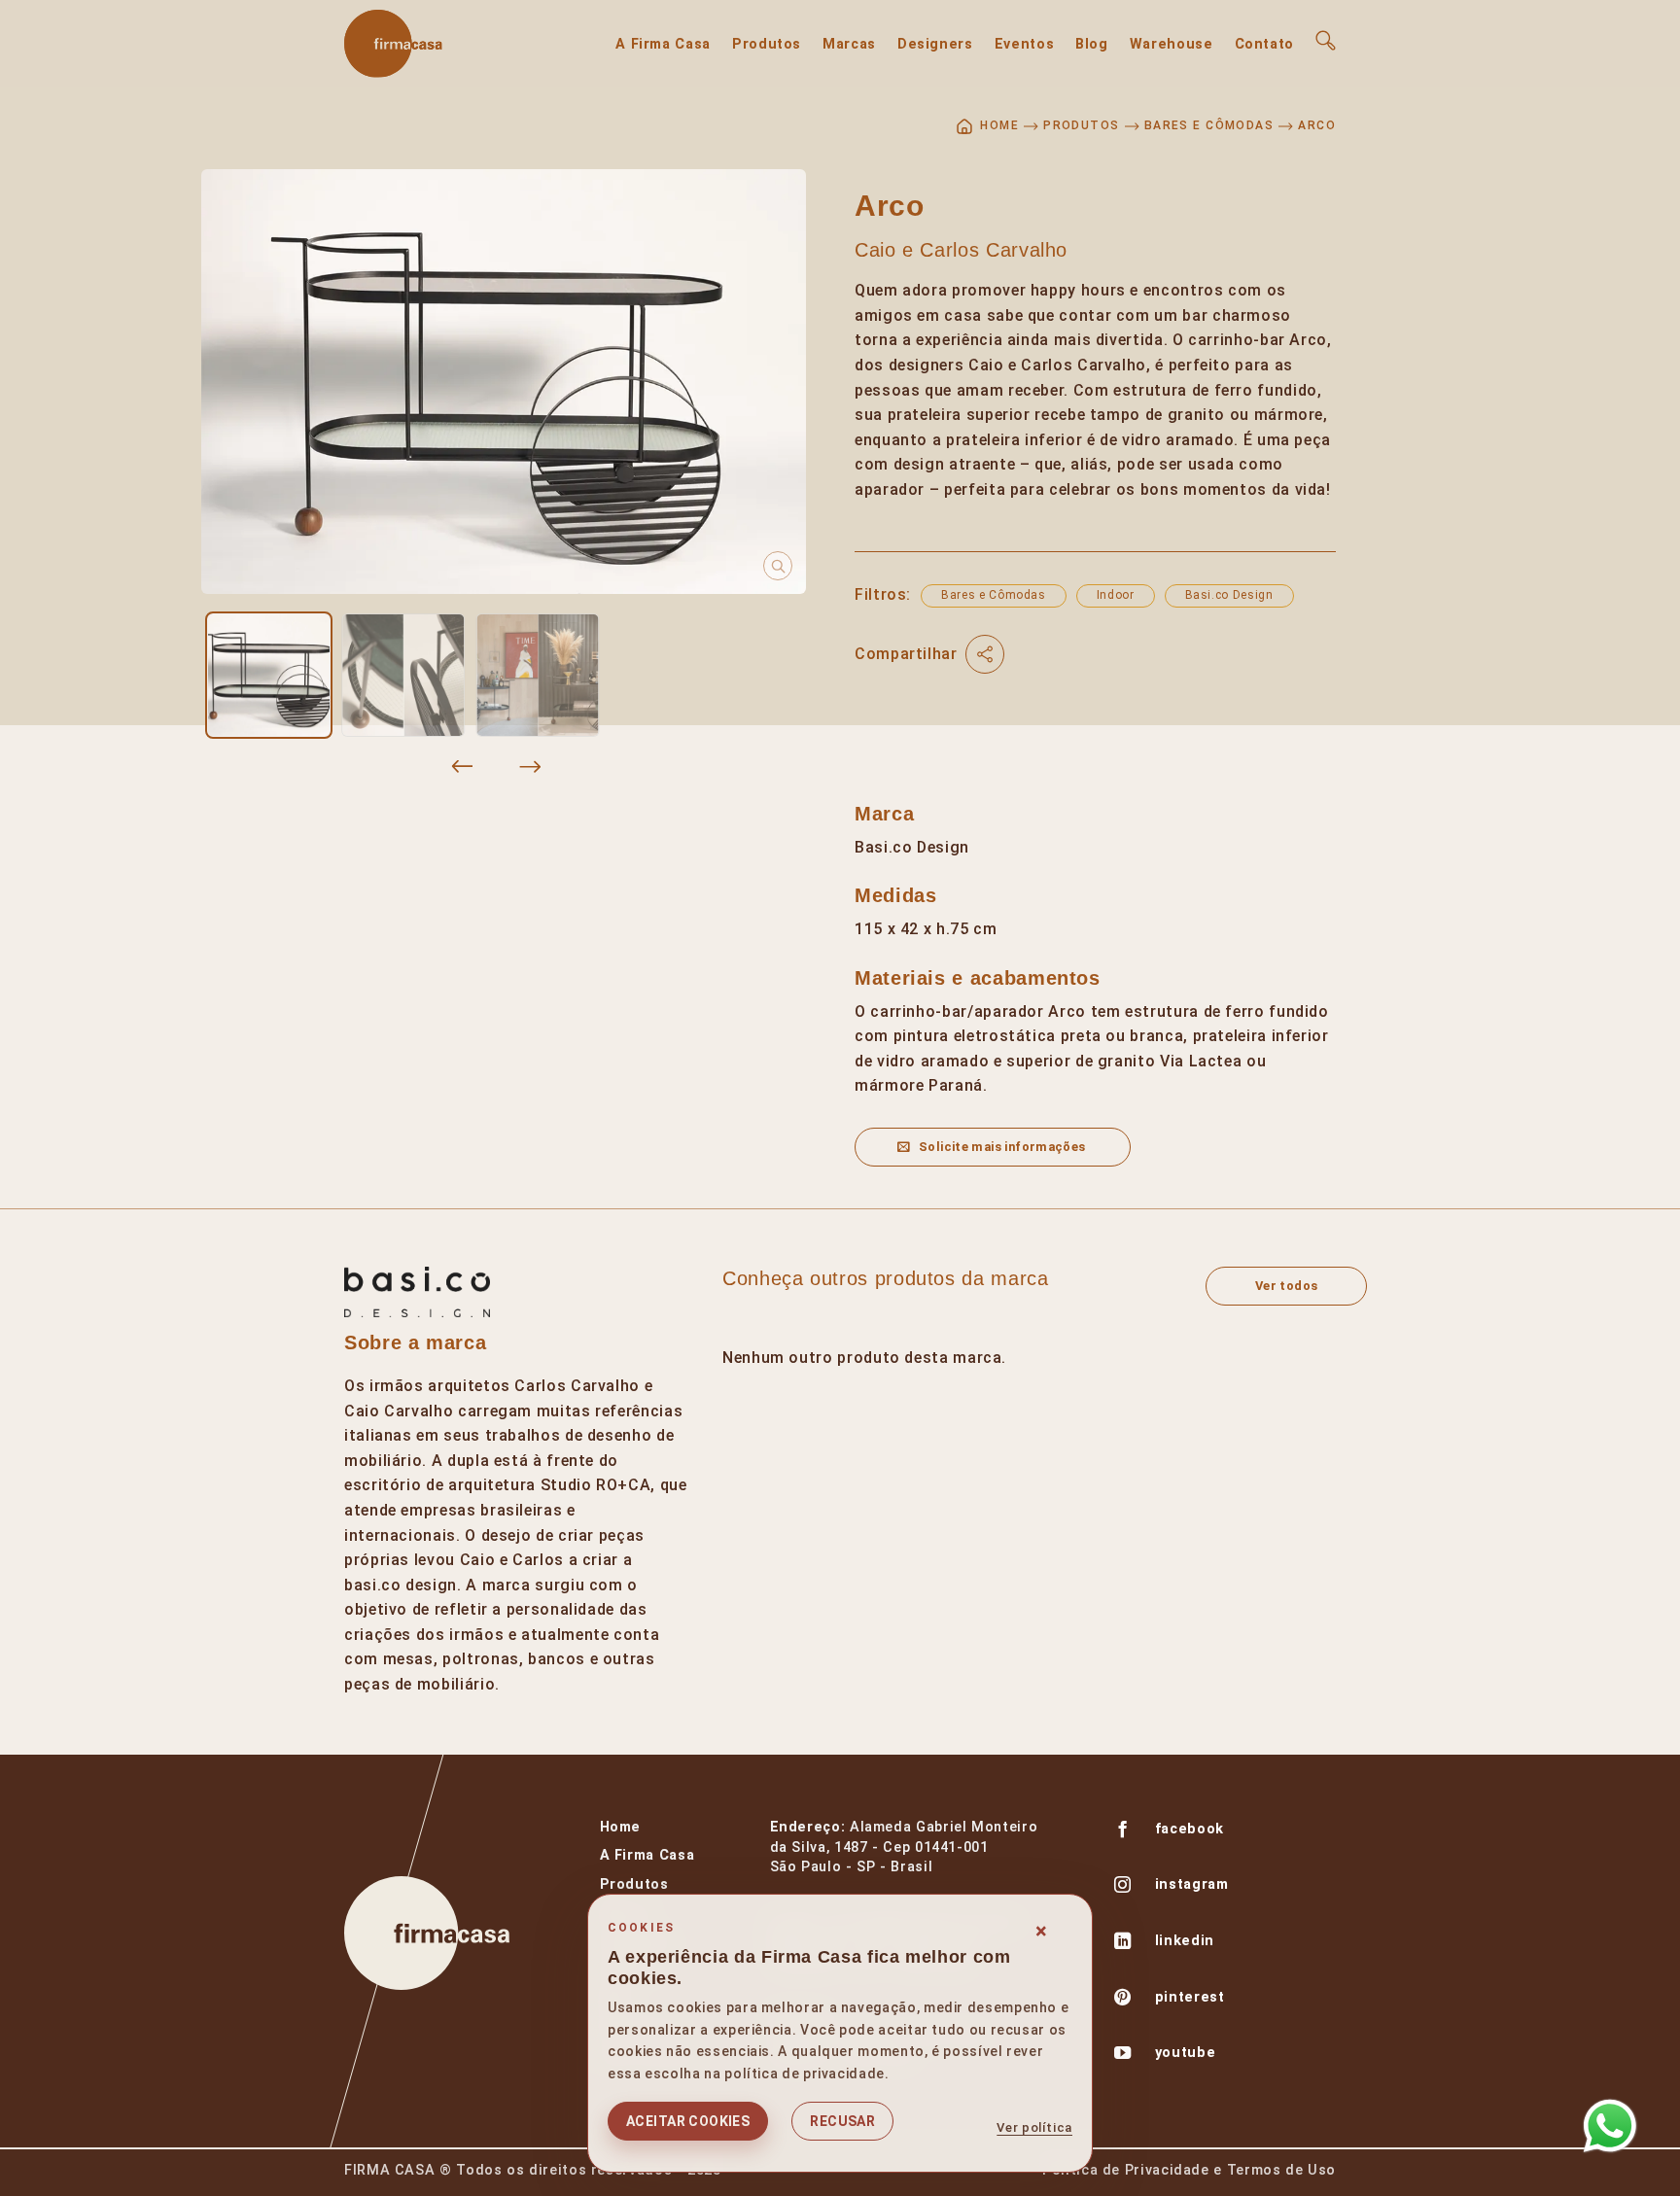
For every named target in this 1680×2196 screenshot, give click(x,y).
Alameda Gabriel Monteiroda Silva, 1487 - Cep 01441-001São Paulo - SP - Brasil (904, 1847)
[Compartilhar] (985, 654)
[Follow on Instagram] (1123, 1887)
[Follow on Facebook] (1123, 1831)
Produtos (767, 44)
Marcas (849, 44)
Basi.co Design (1229, 595)
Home (621, 1827)
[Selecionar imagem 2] (403, 675)
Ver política (1034, 2127)
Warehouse (1172, 44)
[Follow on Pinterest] (1123, 2000)
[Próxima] (530, 767)
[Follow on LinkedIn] (1123, 1943)
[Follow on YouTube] (1123, 2055)
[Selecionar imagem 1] (268, 675)
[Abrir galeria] (504, 382)
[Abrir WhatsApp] (1610, 2126)
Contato (1264, 44)
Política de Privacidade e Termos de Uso (1189, 2170)
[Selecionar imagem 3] (538, 675)
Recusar (842, 2121)
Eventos (1024, 44)
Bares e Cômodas (1209, 125)
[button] (1326, 40)
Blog (1092, 44)
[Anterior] (463, 767)
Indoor (1116, 595)
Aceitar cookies (688, 2121)
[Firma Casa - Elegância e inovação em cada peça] (441, 44)
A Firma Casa (663, 44)
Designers (935, 44)
